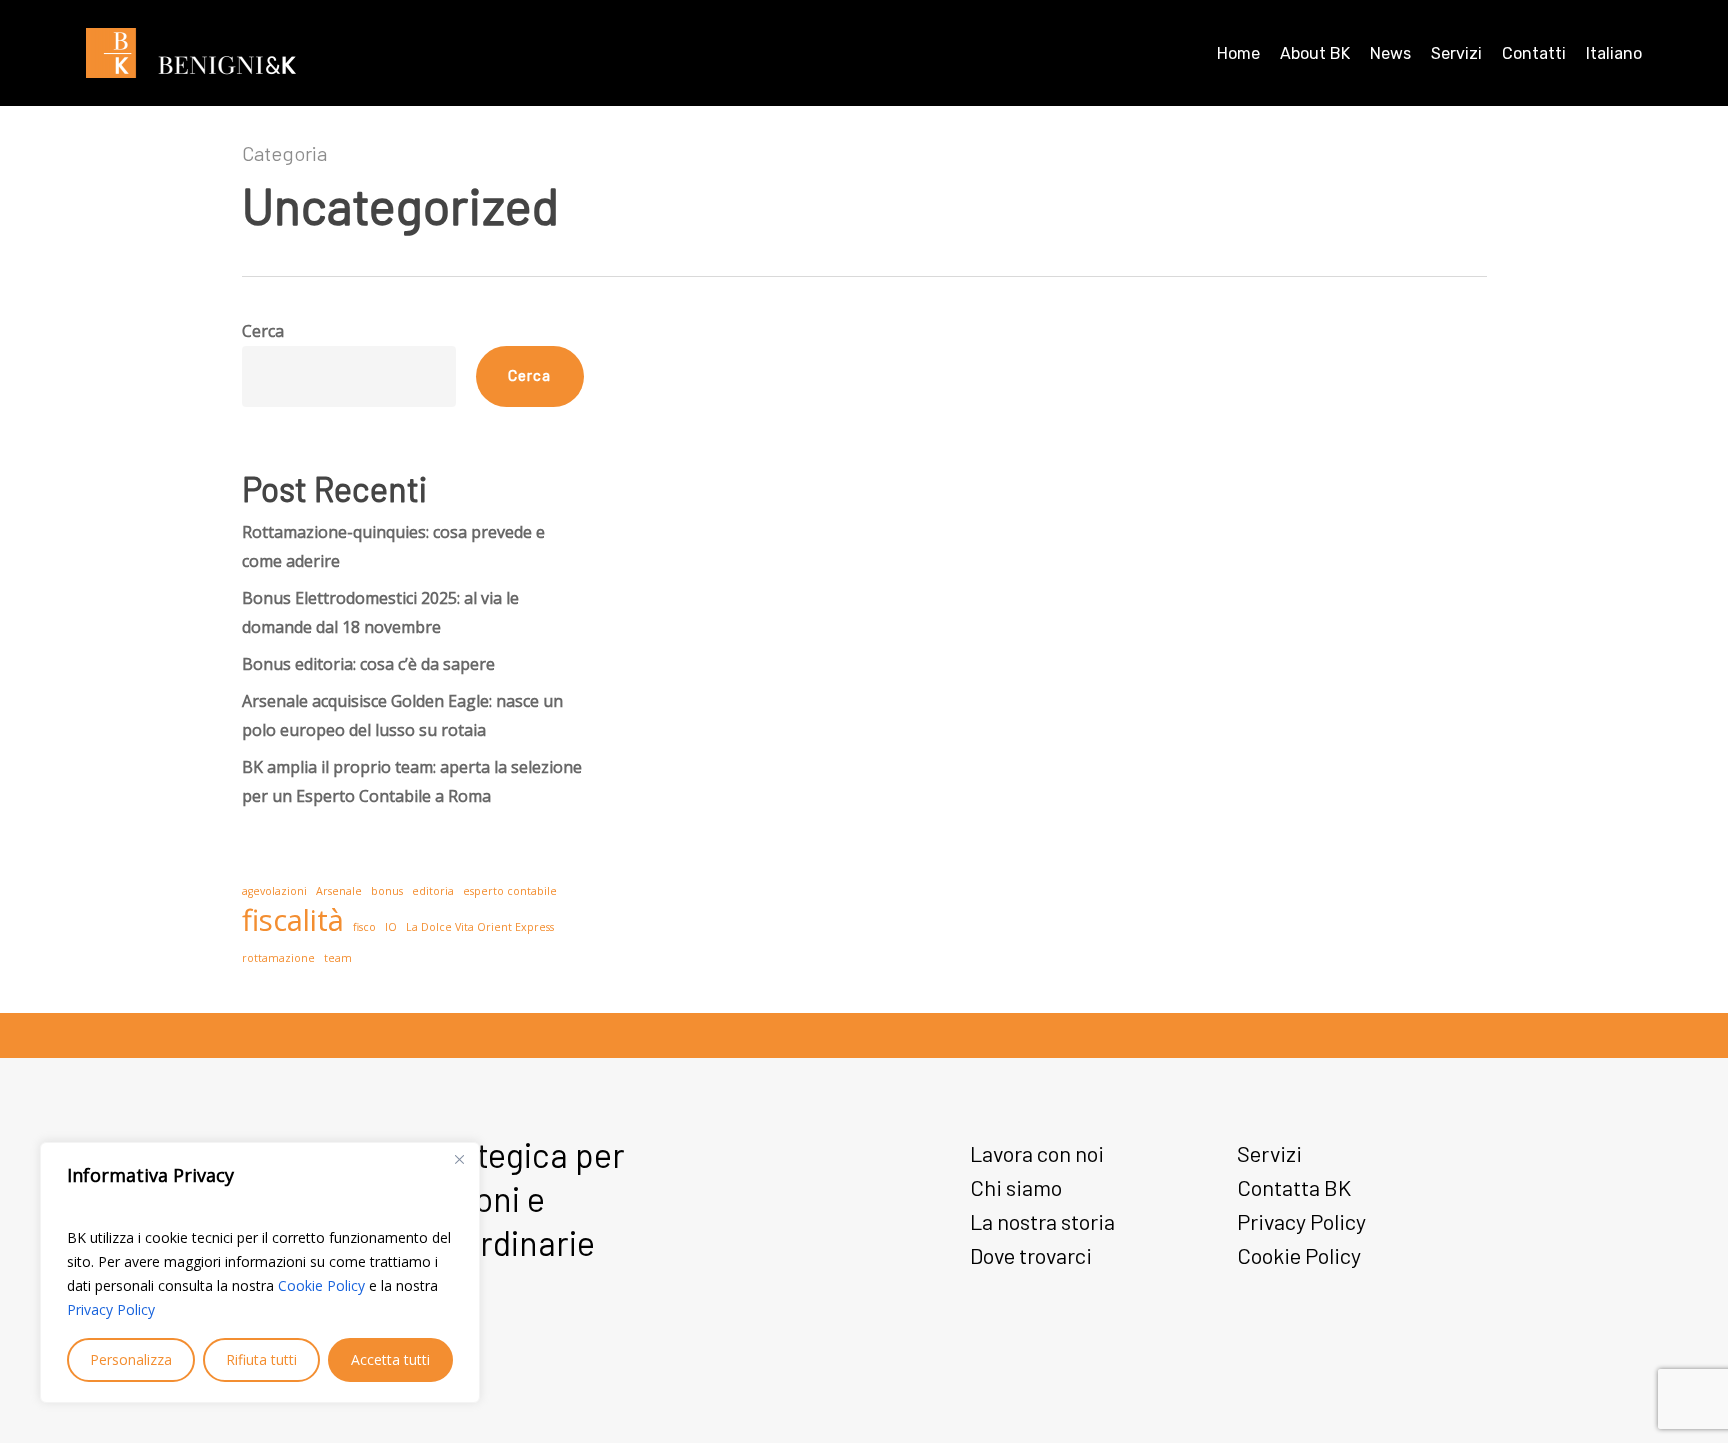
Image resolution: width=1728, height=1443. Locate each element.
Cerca (263, 331)
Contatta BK (1294, 1187)
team (338, 958)
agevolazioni (274, 891)
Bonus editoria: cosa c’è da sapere (368, 664)
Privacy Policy (111, 1309)
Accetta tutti (390, 1359)
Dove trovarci (1031, 1255)
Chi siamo (1016, 1187)
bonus (387, 891)
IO (391, 927)
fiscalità (293, 920)
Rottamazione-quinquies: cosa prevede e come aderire (393, 546)
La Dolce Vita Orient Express (480, 927)
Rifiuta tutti (261, 1359)
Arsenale (339, 891)
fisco (364, 927)
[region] (260, 1272)
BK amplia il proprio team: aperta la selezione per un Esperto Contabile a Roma (412, 781)
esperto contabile (510, 891)
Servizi (1269, 1153)
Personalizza (131, 1359)
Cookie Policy (321, 1285)
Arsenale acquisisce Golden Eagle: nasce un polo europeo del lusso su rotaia (402, 715)
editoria (433, 891)
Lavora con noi (1037, 1153)
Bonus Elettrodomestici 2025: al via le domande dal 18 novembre (380, 612)
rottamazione (278, 958)
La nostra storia (1042, 1221)
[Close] (459, 1159)
